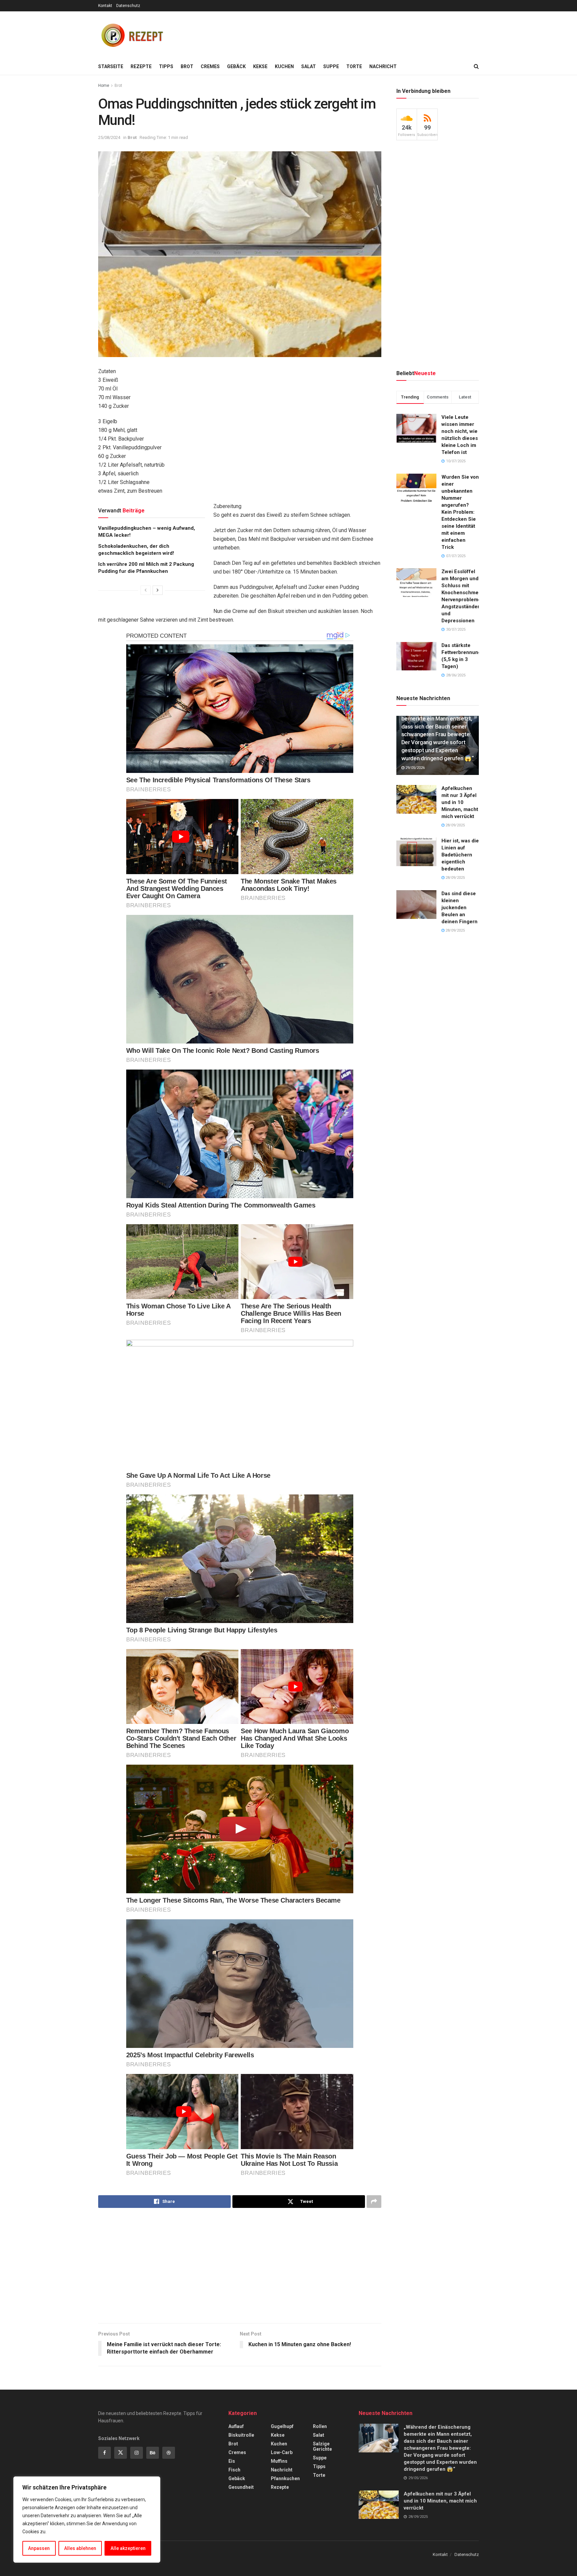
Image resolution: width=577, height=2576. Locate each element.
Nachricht (383, 66)
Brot (187, 66)
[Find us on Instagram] (137, 2453)
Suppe (331, 66)
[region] (87, 2520)
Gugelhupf (282, 2426)
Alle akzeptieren (128, 2548)
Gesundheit (241, 2487)
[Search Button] (476, 66)
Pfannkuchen (285, 2478)
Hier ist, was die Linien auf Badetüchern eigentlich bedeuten (460, 855)
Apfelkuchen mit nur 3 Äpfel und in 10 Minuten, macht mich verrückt (460, 802)
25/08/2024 (109, 137)
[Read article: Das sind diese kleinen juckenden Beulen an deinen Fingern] (416, 905)
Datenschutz (128, 6)
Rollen (320, 2426)
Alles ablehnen (80, 2548)
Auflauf (236, 2426)
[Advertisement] (357, 34)
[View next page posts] (158, 590)
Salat (309, 66)
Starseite (111, 66)
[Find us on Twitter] (121, 2453)
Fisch (234, 2470)
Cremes (210, 66)
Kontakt (105, 6)
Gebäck (236, 66)
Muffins (279, 2461)
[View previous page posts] (146, 590)
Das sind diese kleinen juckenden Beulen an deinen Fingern (459, 908)
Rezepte (141, 66)
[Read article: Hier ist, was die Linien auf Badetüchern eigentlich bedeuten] (416, 852)
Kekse (260, 66)
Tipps (166, 66)
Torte (354, 66)
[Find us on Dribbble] (169, 2453)
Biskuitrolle (241, 2435)
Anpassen (39, 2548)
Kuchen (284, 66)
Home (104, 86)
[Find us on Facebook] (105, 2453)
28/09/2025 (455, 825)
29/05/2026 (415, 768)
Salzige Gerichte (322, 2446)
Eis (232, 2461)
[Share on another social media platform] (374, 2202)
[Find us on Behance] (153, 2453)
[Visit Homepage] (132, 35)
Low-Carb (282, 2452)
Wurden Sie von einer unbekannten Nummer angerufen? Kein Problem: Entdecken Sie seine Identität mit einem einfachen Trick (460, 512)
